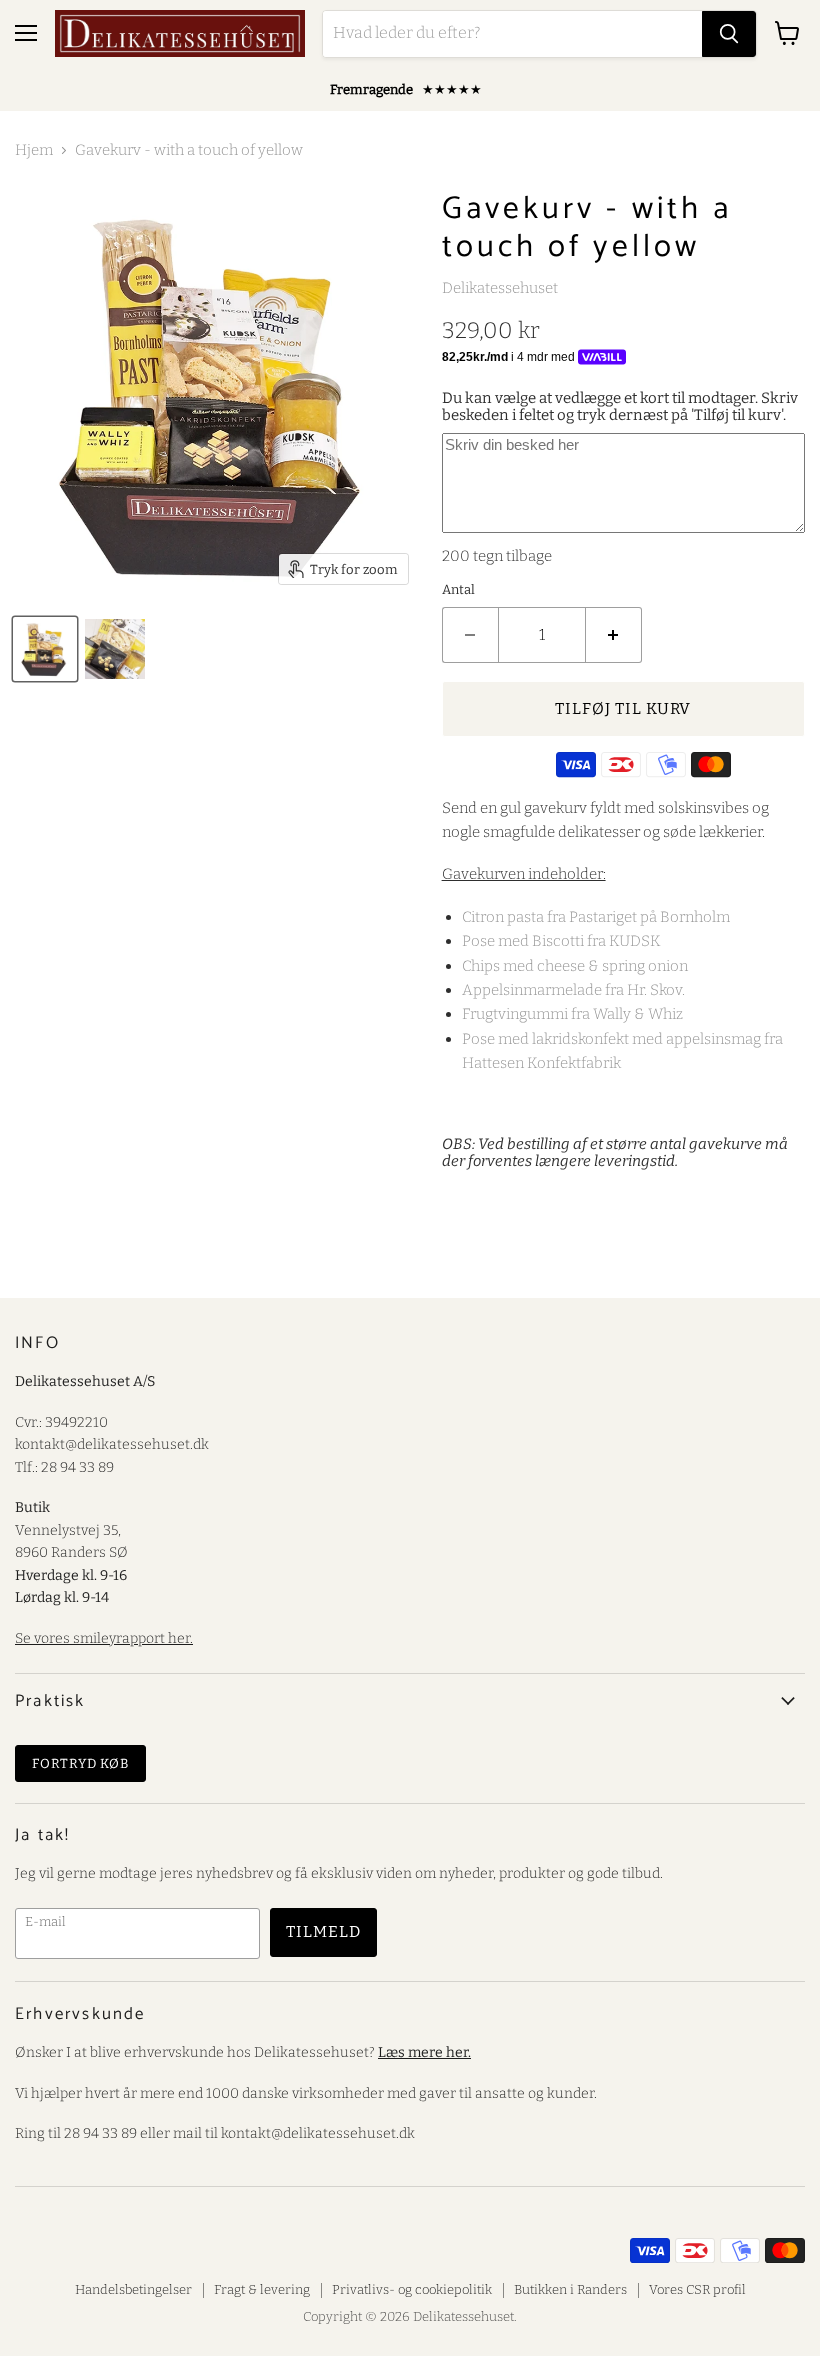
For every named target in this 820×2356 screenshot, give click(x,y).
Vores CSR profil (697, 2289)
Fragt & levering (262, 2289)
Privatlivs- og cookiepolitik (412, 2289)
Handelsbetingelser (133, 2289)
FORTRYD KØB (80, 1763)
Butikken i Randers (570, 2289)
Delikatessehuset (500, 288)
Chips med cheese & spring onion (575, 966)
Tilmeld (323, 1931)
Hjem (34, 150)
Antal (458, 589)
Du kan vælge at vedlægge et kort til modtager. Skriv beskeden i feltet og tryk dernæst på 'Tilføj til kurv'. (620, 406)
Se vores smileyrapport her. (104, 1638)
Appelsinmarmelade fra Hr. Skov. (573, 990)
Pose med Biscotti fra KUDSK (561, 941)
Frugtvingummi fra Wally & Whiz (572, 1014)
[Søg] (729, 34)
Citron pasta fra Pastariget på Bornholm (596, 917)
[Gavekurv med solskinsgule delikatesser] (45, 649)
